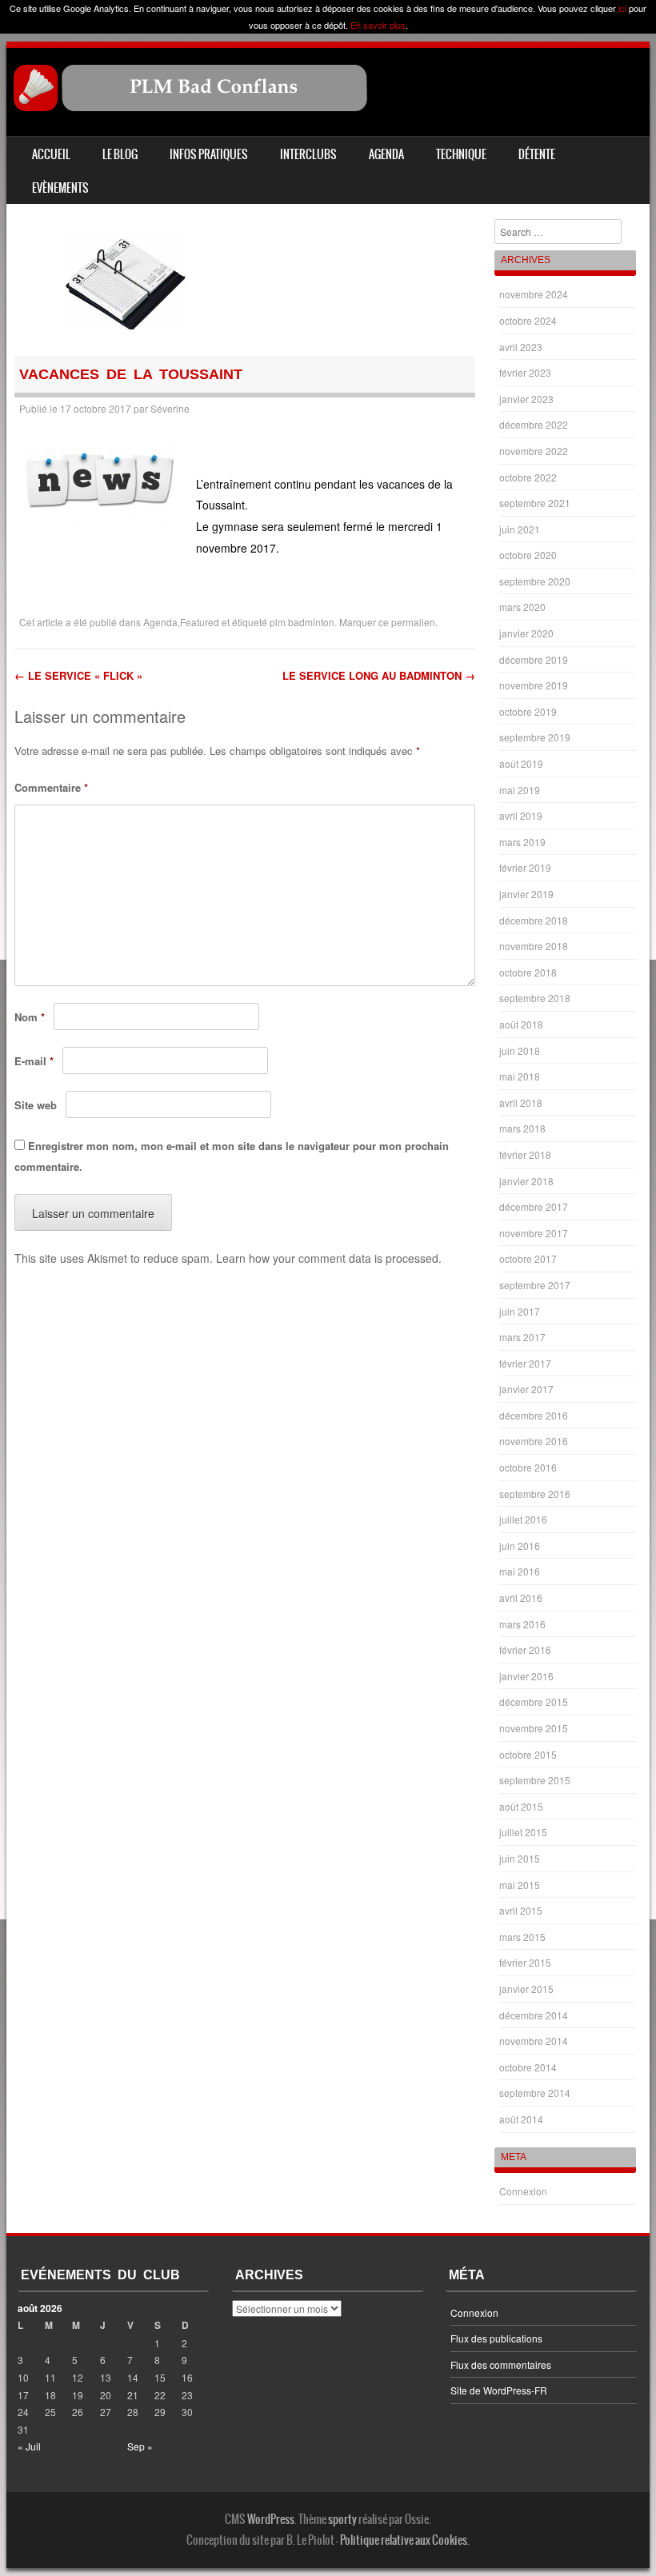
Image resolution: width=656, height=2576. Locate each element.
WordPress (271, 2519)
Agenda (386, 154)
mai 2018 (520, 1076)
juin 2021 (520, 529)
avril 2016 (521, 1598)
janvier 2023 (526, 399)
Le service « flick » (78, 675)
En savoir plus (378, 25)
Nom (30, 1017)
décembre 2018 (534, 920)
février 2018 (525, 1154)
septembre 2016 (535, 1494)
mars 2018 (522, 1128)
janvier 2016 (526, 1676)
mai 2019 (520, 790)
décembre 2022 (534, 424)
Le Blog (120, 154)
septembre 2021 (535, 503)
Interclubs (308, 154)
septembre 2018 (535, 998)
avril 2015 (521, 1910)
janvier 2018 (526, 1181)
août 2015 (521, 1806)
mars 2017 (522, 1337)
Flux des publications (496, 2338)
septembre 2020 (535, 581)
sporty (342, 2519)
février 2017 (525, 1363)
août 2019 (521, 763)
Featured (200, 622)
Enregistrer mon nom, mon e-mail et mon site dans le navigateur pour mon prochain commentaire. (232, 1156)
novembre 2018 (534, 946)
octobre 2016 (528, 1467)
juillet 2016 (523, 1519)
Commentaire (51, 787)
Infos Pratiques (209, 154)
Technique (461, 154)
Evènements (60, 188)
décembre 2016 (534, 1415)
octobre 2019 (528, 711)
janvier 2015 (526, 1989)
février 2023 (525, 372)
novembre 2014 (534, 2041)
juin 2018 (520, 1050)
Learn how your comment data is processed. (329, 1258)
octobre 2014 (528, 2067)
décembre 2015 (534, 1701)
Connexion (523, 2191)
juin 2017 (520, 1311)
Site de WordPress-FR (499, 2390)
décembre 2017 (534, 1206)
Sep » (140, 2446)
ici (622, 8)
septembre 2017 (535, 1285)
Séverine (170, 408)
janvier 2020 (526, 633)
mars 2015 (522, 1937)
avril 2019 (521, 815)
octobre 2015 (528, 1754)
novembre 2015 (534, 1728)
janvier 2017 (526, 1389)
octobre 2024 (528, 320)
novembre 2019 (534, 685)
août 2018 (521, 1024)
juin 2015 (520, 1858)
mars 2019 (522, 842)
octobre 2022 (528, 477)
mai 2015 (520, 1885)
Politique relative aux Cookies (404, 2540)
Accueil (51, 154)
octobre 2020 (528, 555)
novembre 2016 (534, 1441)
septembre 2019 (535, 737)
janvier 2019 (526, 894)
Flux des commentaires (501, 2364)
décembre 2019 (534, 659)
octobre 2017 (528, 1258)
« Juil (29, 2446)
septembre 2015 (535, 1780)
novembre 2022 (534, 451)
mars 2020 (522, 607)
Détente (537, 154)
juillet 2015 (523, 1832)
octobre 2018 (528, 972)
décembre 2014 (534, 2015)
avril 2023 (521, 347)
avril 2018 (521, 1102)
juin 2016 (520, 1546)
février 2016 (525, 1649)
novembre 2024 (534, 294)
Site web (36, 1105)
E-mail (34, 1061)
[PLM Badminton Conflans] (191, 107)
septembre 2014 (535, 2093)
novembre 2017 (534, 1233)
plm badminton (302, 622)
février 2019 (525, 867)
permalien (413, 622)
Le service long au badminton (379, 675)
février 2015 (525, 1962)
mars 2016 (522, 1624)
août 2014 (521, 2119)
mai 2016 (520, 1571)
